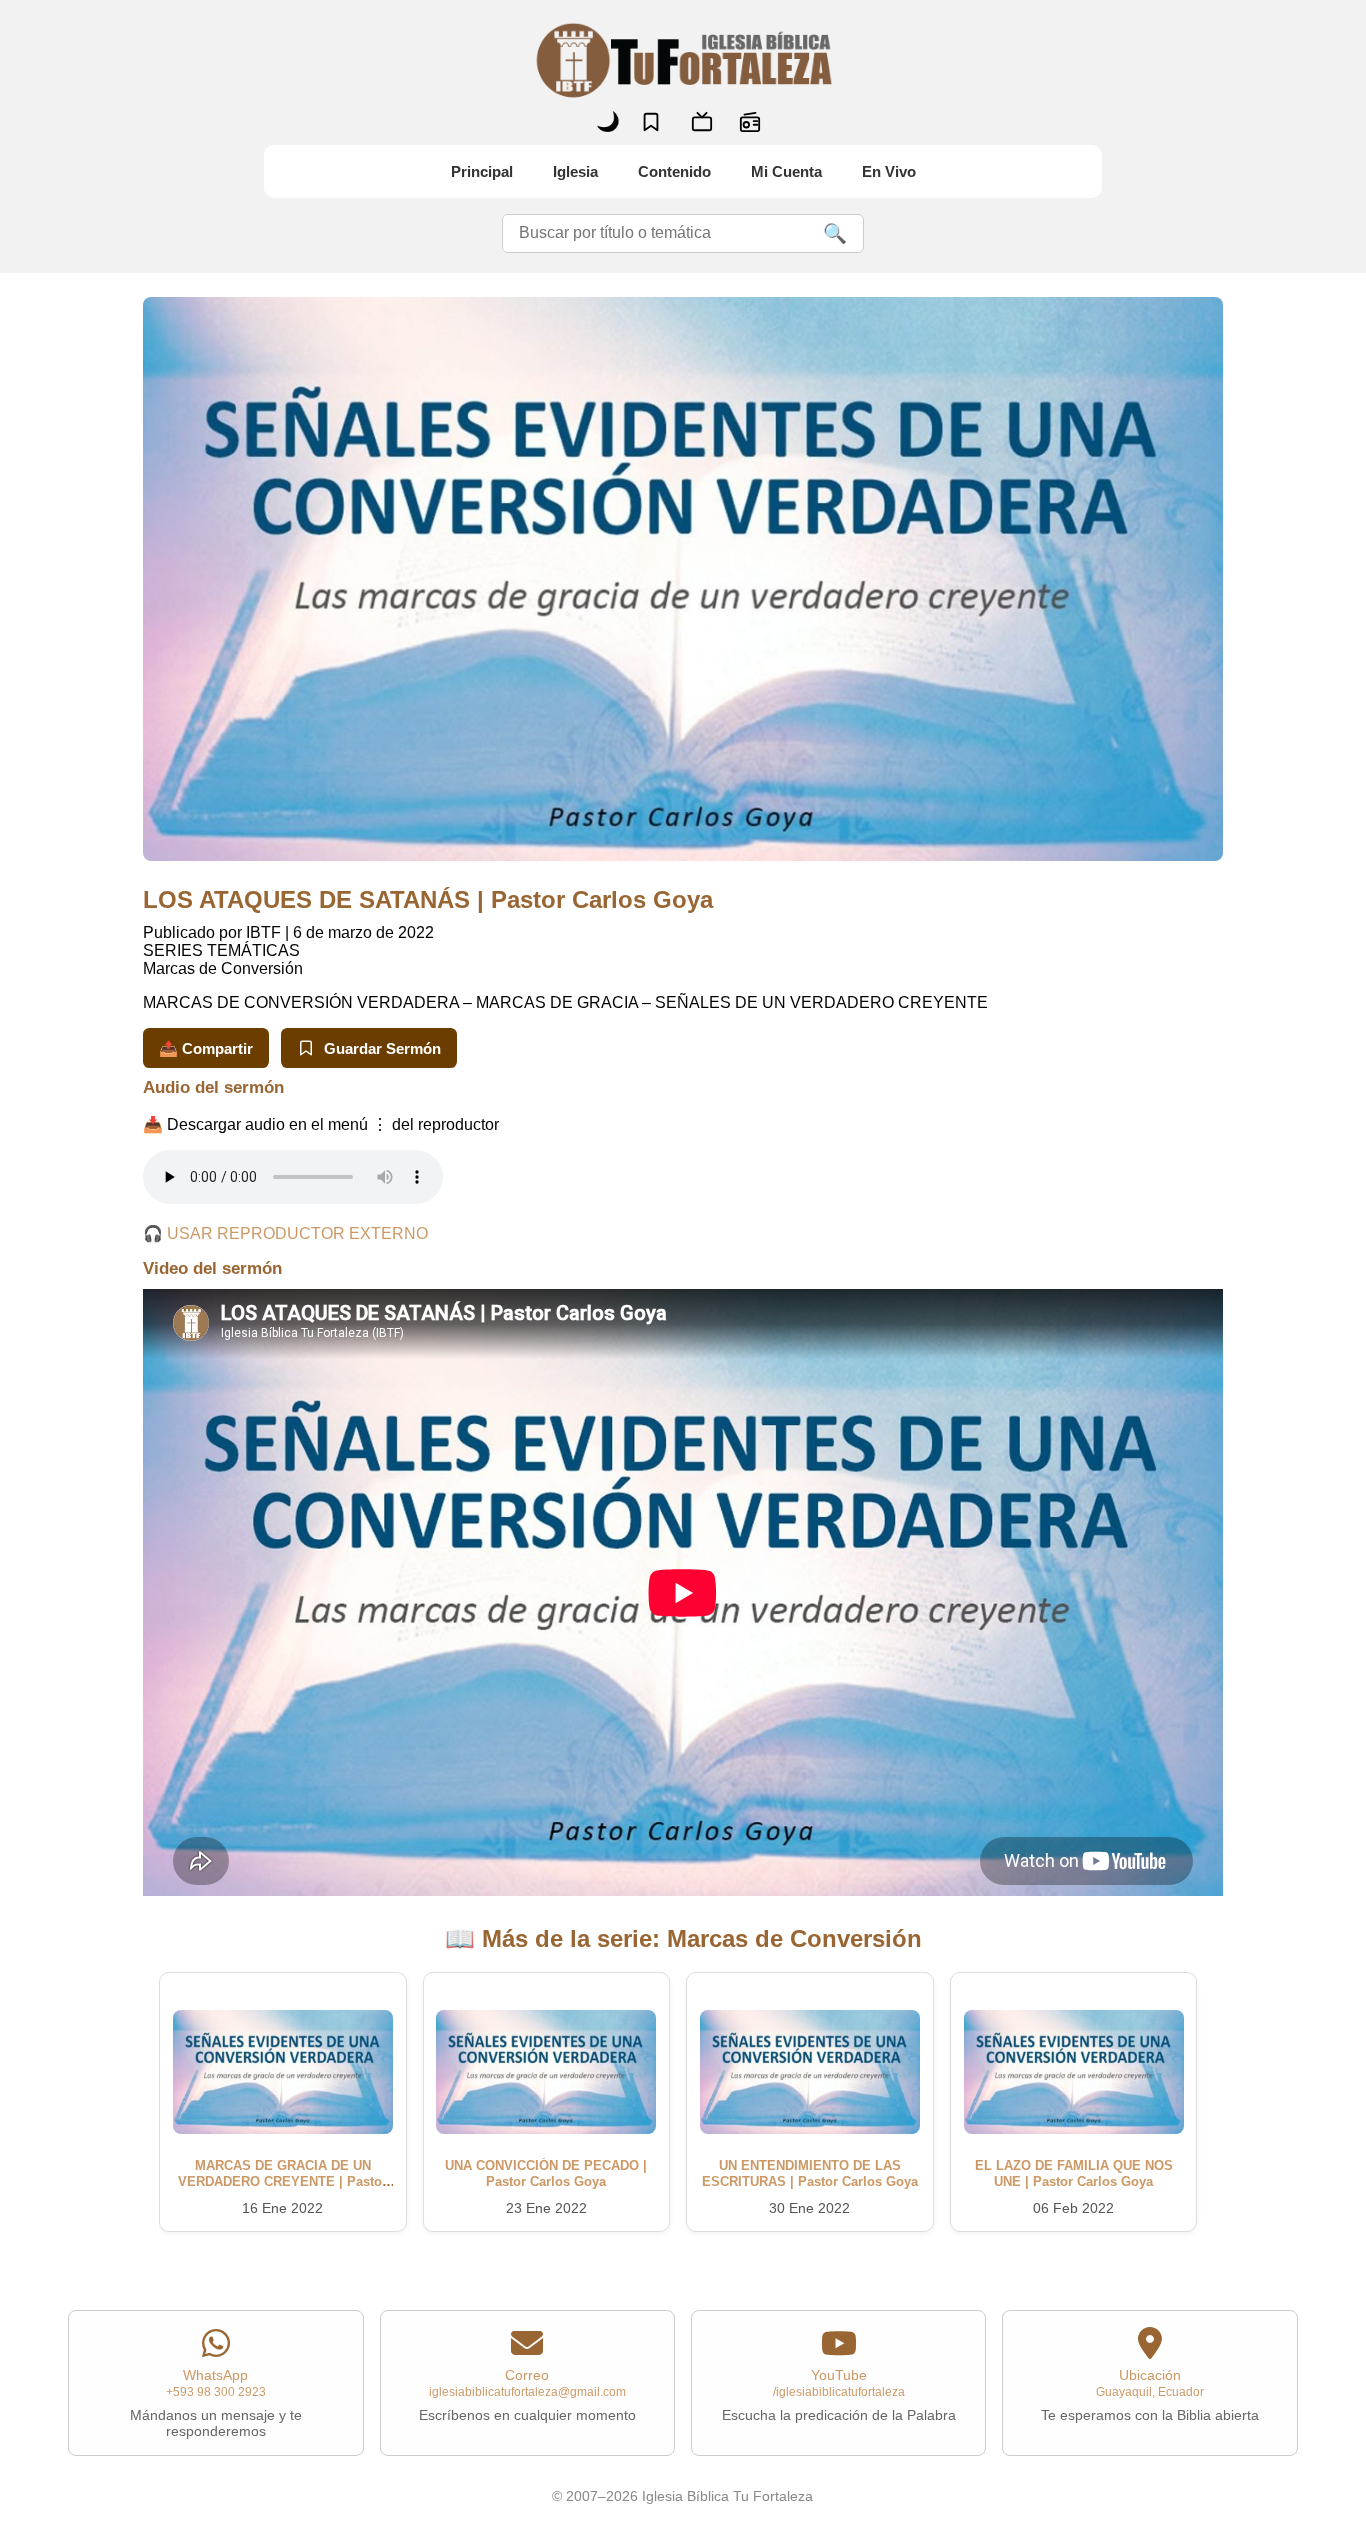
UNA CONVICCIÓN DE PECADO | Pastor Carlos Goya (546, 2174)
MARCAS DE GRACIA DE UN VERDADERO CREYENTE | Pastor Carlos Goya (282, 2182)
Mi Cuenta (786, 171)
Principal (482, 171)
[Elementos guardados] (651, 122)
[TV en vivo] (702, 122)
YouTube (839, 2395)
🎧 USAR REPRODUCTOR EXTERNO (285, 1233)
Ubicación (1150, 2395)
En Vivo (889, 171)
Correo (527, 2395)
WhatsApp (216, 2403)
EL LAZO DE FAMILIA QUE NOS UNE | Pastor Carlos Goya (1074, 2174)
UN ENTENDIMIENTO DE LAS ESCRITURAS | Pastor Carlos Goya (810, 2174)
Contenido (674, 171)
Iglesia (575, 171)
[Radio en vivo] (750, 122)
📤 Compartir (206, 1048)
